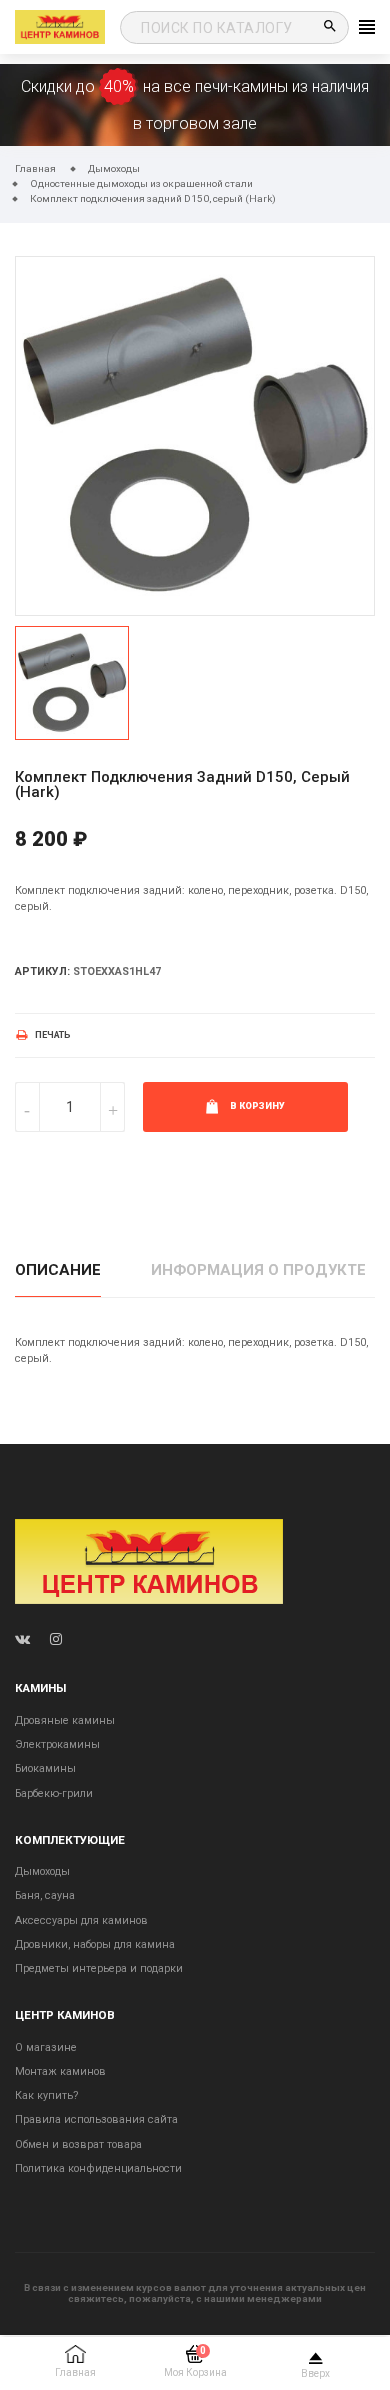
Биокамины (45, 1768)
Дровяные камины (65, 1720)
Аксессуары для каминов (81, 1920)
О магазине (46, 2047)
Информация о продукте (258, 1270)
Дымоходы (42, 1871)
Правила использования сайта (96, 2119)
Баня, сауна (45, 1895)
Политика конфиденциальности (98, 2168)
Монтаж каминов (60, 2071)
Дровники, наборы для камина (95, 1944)
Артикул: (42, 971)
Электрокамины (57, 1744)
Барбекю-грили (54, 1793)
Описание (58, 1270)
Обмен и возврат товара (78, 2144)
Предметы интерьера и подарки (99, 1968)
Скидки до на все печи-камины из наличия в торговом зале (195, 105)
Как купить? (46, 2095)
